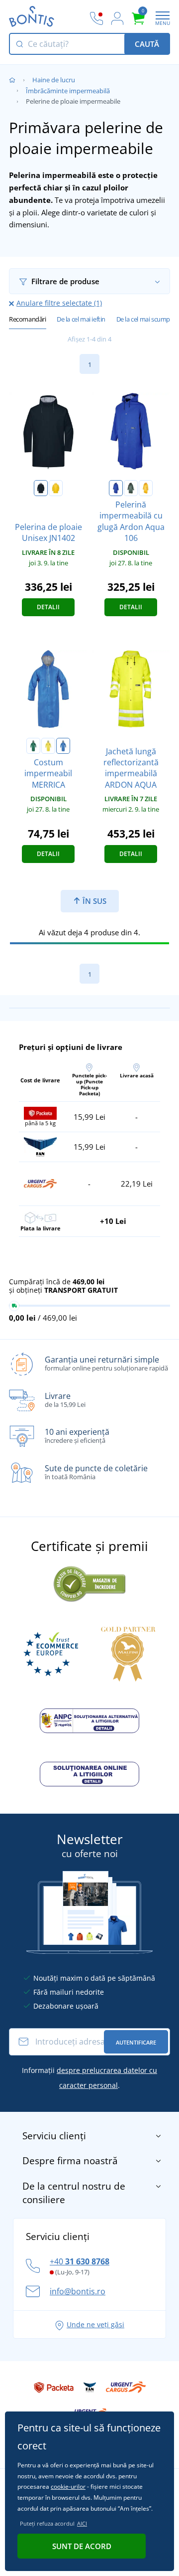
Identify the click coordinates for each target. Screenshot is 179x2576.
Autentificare (136, 2042)
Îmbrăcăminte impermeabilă (68, 91)
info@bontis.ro (78, 2291)
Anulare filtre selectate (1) (59, 303)
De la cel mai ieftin (81, 319)
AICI (82, 2523)
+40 (80, 2261)
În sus (93, 901)
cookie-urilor (68, 2487)
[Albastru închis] (41, 488)
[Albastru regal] (63, 746)
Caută (147, 44)
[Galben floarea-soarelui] (56, 488)
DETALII (48, 607)
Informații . (89, 2078)
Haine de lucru (54, 80)
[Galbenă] (146, 488)
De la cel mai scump (143, 319)
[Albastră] (116, 488)
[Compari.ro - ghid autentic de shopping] (89, 1582)
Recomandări (28, 319)
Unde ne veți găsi (95, 2324)
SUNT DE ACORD (82, 2546)
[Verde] (131, 488)
